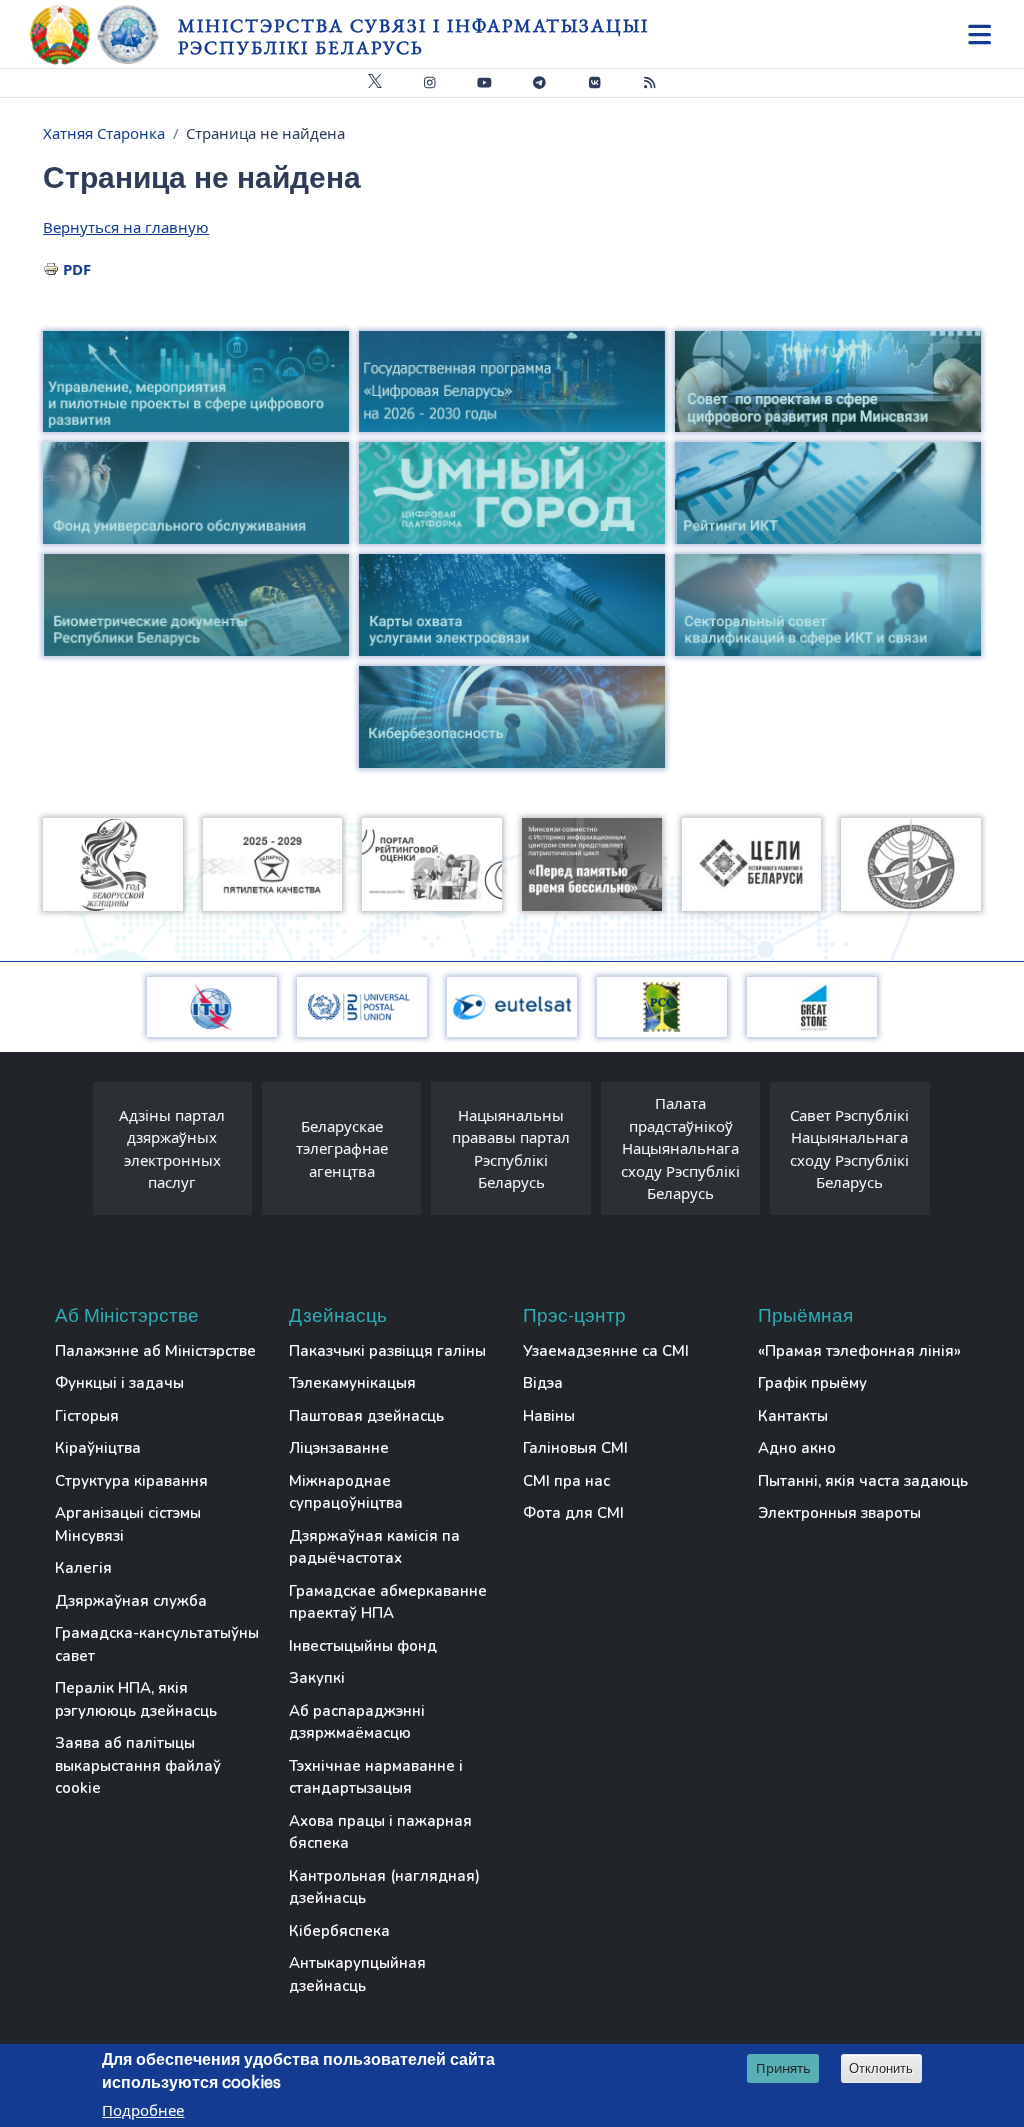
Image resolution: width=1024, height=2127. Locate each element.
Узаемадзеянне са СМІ (606, 1351)
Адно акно (797, 1448)
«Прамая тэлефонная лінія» (859, 1351)
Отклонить (881, 2068)
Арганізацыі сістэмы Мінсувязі (128, 1524)
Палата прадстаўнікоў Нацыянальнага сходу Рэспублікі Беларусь (680, 1148)
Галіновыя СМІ (575, 1448)
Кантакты (793, 1416)
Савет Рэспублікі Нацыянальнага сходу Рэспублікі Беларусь (849, 1149)
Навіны (549, 1416)
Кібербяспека (339, 1931)
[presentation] (73, 1153)
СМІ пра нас (566, 1481)
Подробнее (143, 2110)
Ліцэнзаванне (339, 1448)
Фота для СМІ (573, 1513)
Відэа (543, 1383)
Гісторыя (87, 1416)
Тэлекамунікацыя (352, 1383)
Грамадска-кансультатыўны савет (157, 1644)
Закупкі (317, 1678)
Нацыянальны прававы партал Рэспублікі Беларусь (511, 1149)
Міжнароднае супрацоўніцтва (346, 1492)
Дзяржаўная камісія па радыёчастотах (374, 1547)
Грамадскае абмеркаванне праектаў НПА (388, 1602)
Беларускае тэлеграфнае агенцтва (342, 1148)
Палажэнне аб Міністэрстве (155, 1351)
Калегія (83, 1568)
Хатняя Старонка (104, 133)
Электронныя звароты (839, 1513)
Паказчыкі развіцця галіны (387, 1351)
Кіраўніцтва (98, 1448)
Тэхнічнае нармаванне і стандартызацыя (376, 1777)
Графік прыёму (812, 1383)
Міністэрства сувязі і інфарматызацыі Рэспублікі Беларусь (413, 36)
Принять (783, 2068)
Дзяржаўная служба (131, 1601)
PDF (77, 269)
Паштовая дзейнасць (366, 1416)
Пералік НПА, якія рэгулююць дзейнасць (136, 1699)
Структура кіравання (131, 1481)
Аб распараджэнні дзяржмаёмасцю (357, 1722)
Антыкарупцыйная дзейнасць (357, 1974)
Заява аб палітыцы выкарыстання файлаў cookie (138, 1765)
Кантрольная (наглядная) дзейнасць (384, 1887)
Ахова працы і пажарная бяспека (380, 1832)
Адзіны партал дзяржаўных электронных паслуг (172, 1149)
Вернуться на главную (126, 227)
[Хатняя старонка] (104, 35)
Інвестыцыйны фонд (363, 1646)
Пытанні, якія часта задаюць (863, 1481)
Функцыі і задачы (119, 1383)
